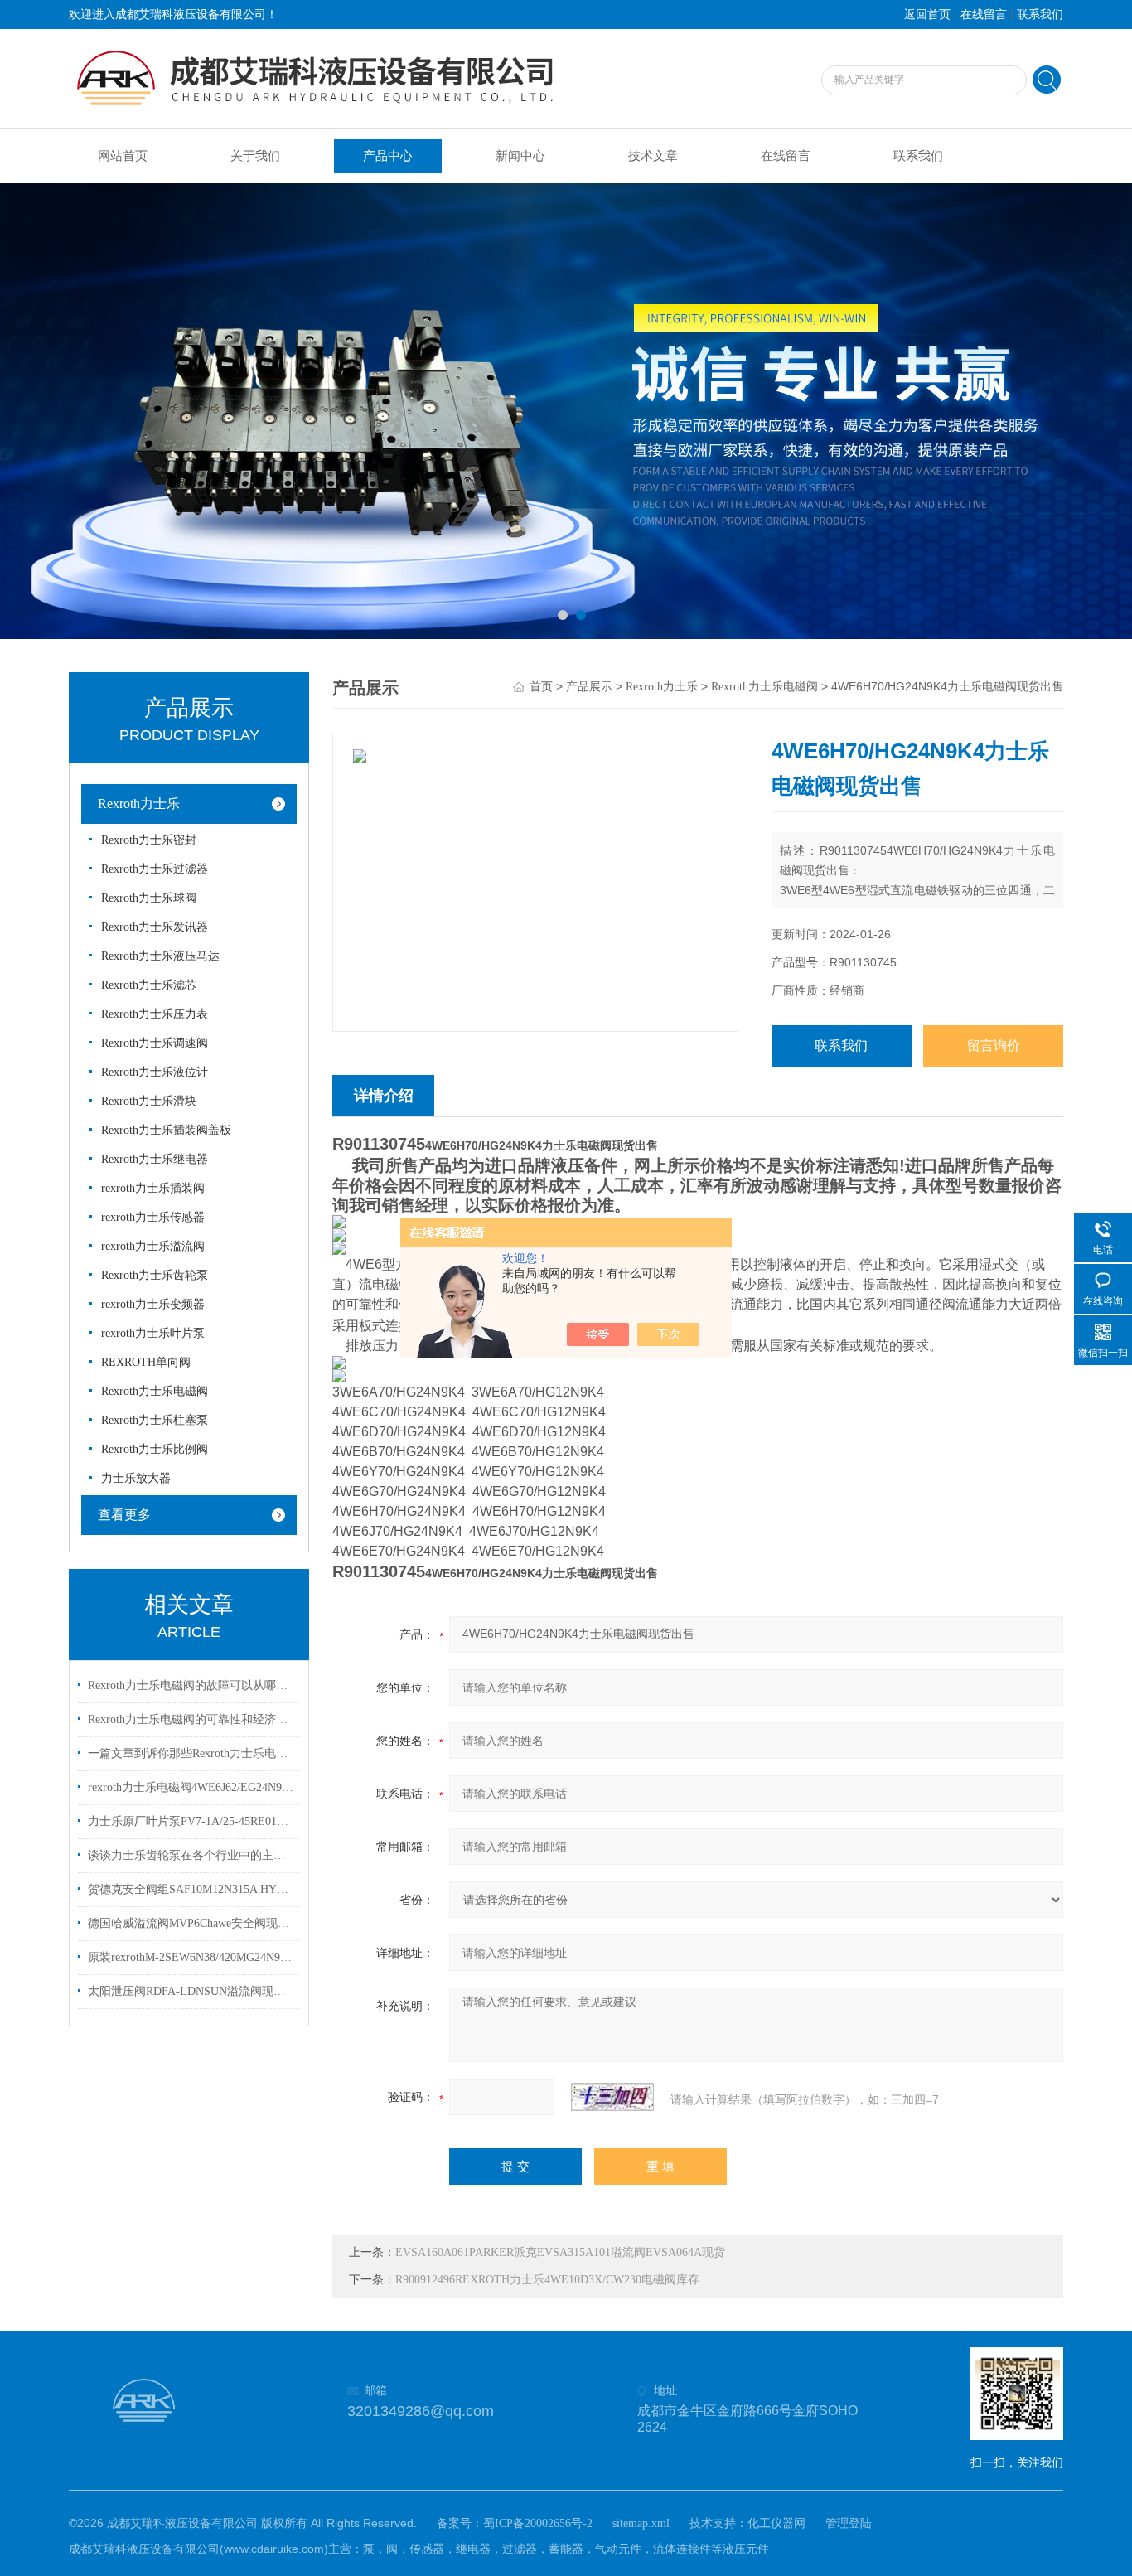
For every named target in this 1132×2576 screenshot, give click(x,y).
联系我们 (1040, 15)
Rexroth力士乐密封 (149, 840)
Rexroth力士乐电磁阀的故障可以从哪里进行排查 (191, 1685)
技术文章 (653, 156)
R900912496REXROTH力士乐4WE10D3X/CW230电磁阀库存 (547, 2280)
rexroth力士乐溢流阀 (153, 1246)
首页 (541, 687)
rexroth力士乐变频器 (153, 1304)
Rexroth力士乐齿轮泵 (155, 1275)
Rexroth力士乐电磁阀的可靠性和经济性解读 (191, 1719)
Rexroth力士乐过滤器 (155, 869)
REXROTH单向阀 (146, 1362)
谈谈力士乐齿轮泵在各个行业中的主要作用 (191, 1855)
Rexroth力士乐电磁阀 (155, 1391)
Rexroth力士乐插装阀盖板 (166, 1130)
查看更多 (124, 1515)
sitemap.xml (641, 2523)
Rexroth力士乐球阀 (149, 898)
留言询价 (994, 1046)
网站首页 (123, 156)
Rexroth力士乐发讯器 (155, 927)
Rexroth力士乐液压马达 (160, 956)
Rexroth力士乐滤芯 (149, 985)
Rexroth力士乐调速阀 (155, 1043)
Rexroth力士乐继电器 (155, 1159)
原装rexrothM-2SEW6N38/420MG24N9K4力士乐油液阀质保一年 (191, 1957)
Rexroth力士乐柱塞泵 (155, 1420)
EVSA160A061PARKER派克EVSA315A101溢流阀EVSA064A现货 (560, 2252)
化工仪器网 (776, 2523)
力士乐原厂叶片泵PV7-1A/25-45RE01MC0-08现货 (191, 1821)
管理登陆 (849, 2523)
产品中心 (388, 156)
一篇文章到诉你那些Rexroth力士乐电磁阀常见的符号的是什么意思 (191, 1753)
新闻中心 (520, 156)
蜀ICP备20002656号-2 (538, 2523)
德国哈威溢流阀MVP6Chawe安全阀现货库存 (191, 1923)
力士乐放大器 (136, 1478)
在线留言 (984, 15)
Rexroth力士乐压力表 (155, 1014)
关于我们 (255, 156)
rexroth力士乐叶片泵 (153, 1333)
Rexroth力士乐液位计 (155, 1072)
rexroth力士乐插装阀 (153, 1188)
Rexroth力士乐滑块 (149, 1101)
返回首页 (927, 15)
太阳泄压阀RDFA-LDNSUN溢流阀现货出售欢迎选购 (191, 1991)
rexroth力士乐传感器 (153, 1217)
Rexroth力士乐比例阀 (155, 1449)
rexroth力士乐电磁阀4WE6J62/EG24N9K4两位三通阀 (191, 1787)
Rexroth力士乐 (139, 804)
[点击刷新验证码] (612, 2097)
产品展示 (589, 687)
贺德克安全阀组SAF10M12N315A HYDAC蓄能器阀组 (191, 1889)
